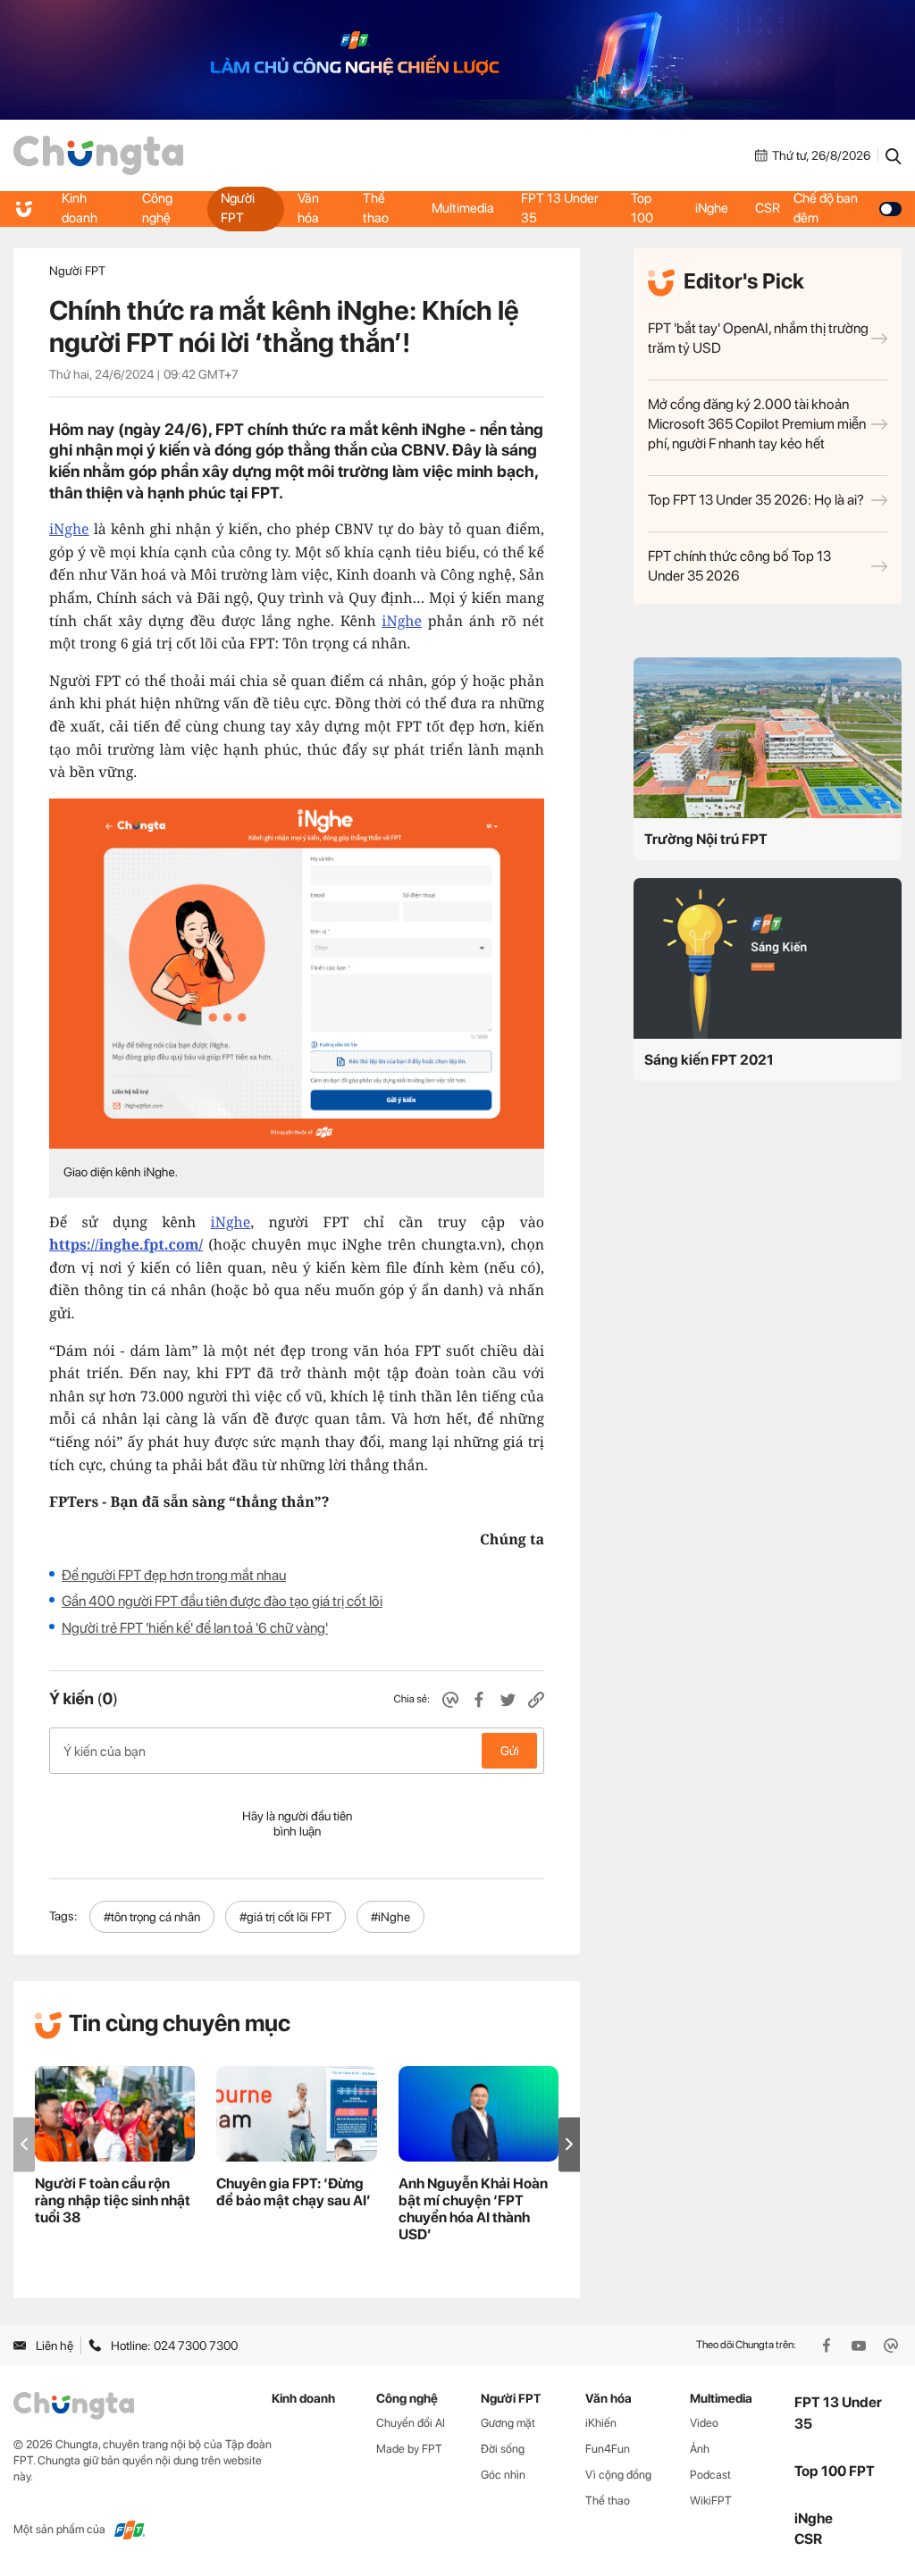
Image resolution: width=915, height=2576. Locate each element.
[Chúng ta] (98, 155)
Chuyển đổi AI (411, 2423)
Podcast (710, 2475)
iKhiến (601, 2423)
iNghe (712, 208)
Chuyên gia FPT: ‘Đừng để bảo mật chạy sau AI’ (294, 2192)
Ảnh (700, 2449)
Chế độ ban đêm (826, 208)
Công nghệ (157, 208)
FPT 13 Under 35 (560, 208)
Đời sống (503, 2449)
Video (704, 2423)
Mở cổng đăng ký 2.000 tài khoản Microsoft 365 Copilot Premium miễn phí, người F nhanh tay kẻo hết (757, 424)
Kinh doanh (80, 208)
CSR (768, 208)
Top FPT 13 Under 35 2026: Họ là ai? (756, 500)
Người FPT (238, 208)
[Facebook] (828, 2346)
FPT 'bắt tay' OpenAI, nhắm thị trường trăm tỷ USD (758, 338)
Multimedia (463, 208)
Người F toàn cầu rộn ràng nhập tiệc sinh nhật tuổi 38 (113, 2200)
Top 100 (642, 208)
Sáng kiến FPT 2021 (709, 1060)
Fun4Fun (608, 2449)
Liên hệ (55, 2346)
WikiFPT (711, 2501)
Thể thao (376, 208)
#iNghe (390, 1917)
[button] (569, 2144)
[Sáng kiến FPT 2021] (768, 958)
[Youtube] (860, 2346)
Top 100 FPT (835, 2471)
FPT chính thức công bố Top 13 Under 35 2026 (739, 566)
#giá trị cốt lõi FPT (285, 1917)
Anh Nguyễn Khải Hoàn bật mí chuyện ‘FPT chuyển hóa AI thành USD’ (473, 2209)
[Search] (894, 155)
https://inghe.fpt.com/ (126, 1244)
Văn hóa (308, 208)
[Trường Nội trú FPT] (768, 738)
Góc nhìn (503, 2475)
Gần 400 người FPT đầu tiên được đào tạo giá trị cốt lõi (222, 1601)
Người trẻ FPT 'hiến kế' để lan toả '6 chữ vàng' (195, 1628)
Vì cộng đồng (618, 2475)
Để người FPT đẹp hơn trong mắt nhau (174, 1575)
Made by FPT (409, 2449)
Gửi (510, 1751)
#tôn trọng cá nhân (152, 1917)
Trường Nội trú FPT (706, 839)
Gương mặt (508, 2423)
